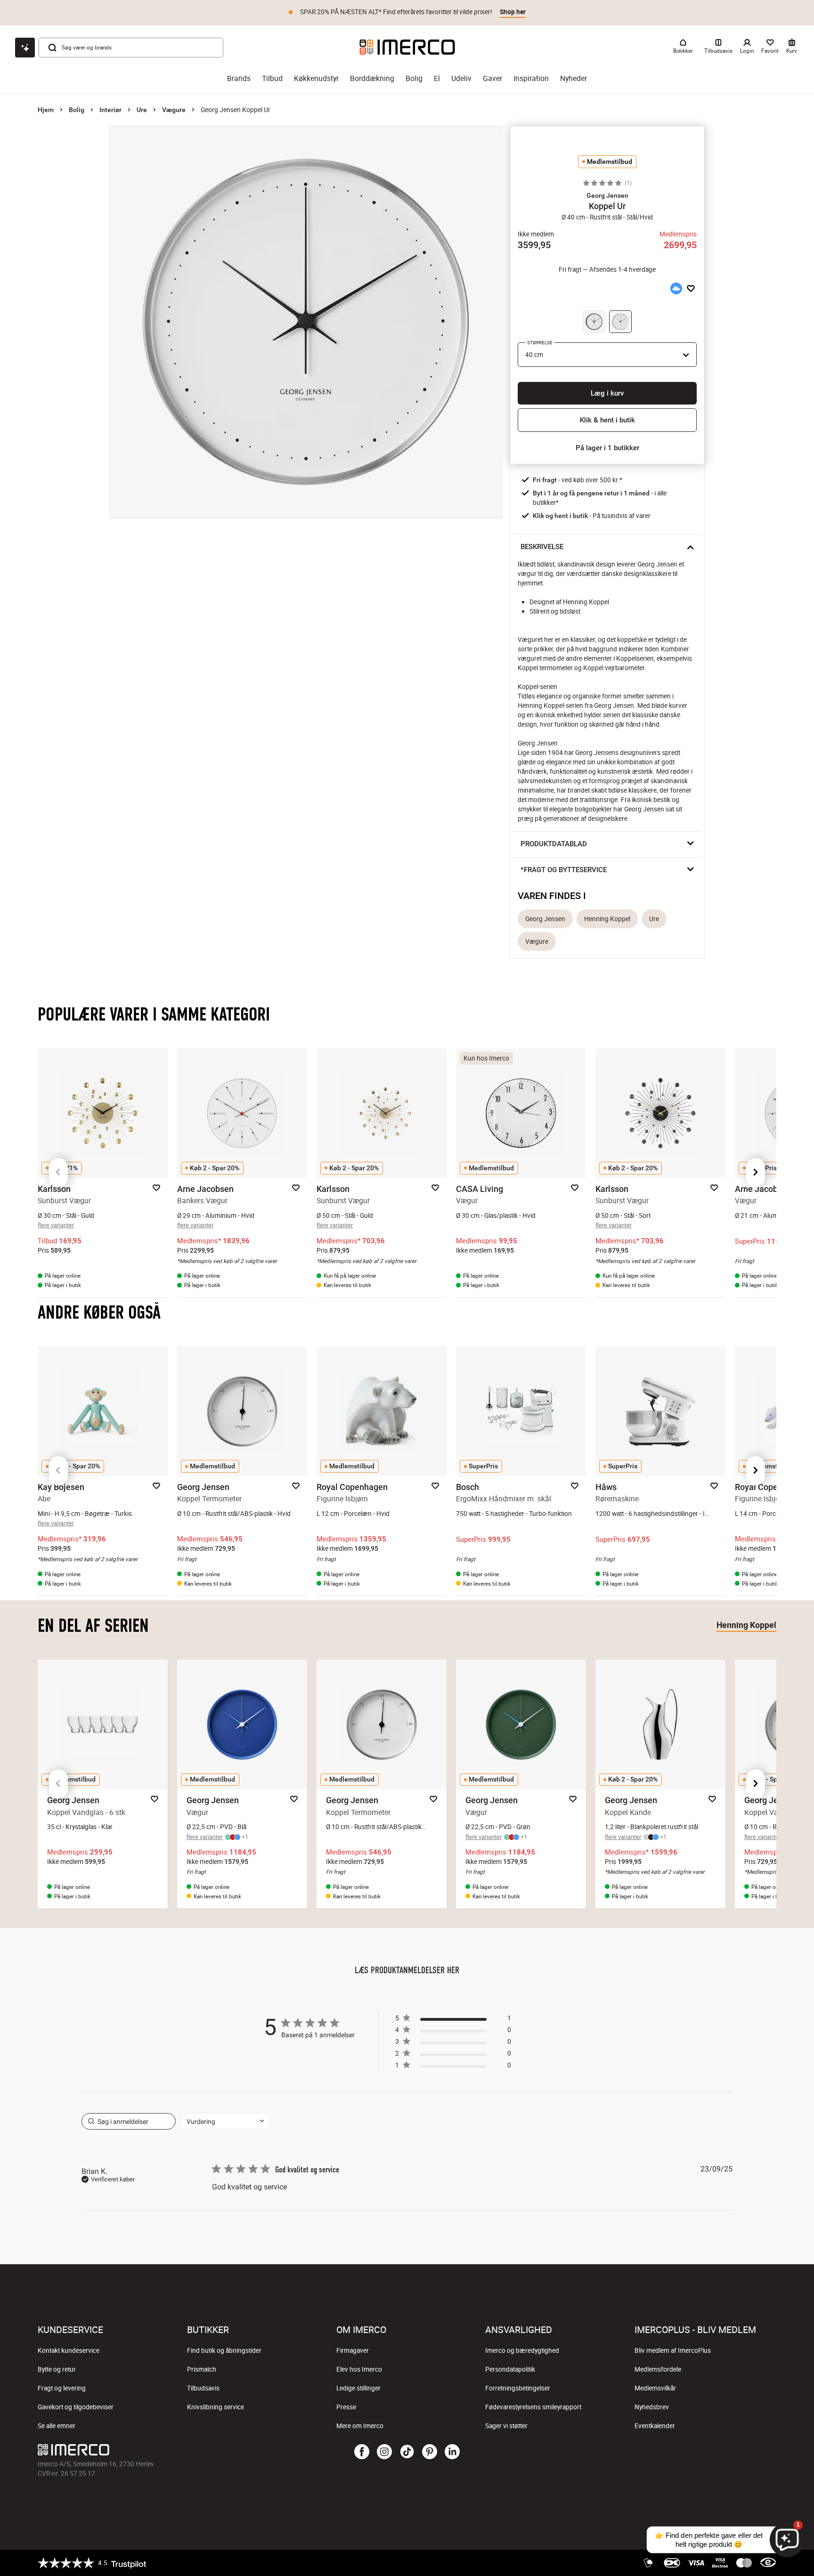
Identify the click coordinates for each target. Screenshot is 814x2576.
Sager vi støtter (506, 2426)
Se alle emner (57, 2426)
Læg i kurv (607, 393)
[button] (607, 195)
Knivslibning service (216, 2407)
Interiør (110, 110)
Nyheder (574, 78)
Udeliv (461, 78)
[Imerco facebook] (362, 2452)
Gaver (492, 78)
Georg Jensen (545, 919)
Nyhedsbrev (652, 2407)
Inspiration (531, 78)
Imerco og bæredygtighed (522, 2350)
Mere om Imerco (360, 2426)
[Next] (756, 1173)
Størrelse (540, 343)
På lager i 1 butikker (607, 448)
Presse (346, 2407)
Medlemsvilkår (655, 2388)
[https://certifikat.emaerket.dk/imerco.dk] (768, 2563)
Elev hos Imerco (359, 2369)
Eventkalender (655, 2426)
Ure (142, 110)
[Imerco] (407, 47)
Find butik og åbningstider (224, 2350)
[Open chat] (25, 48)
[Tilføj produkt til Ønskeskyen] (676, 289)
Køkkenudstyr (316, 78)
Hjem (46, 110)
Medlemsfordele (658, 2369)
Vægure (174, 110)
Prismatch (202, 2369)
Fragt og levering (62, 2388)
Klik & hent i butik (607, 420)
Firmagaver (353, 2350)
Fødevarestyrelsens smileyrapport (533, 2407)
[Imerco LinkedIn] (452, 2452)
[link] (453, 2067)
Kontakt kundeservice (69, 2350)
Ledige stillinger (358, 2388)
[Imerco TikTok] (407, 2452)
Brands (239, 78)
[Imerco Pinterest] (430, 2452)
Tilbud (272, 78)
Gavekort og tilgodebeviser (76, 2407)
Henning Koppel (607, 919)
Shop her (513, 12)
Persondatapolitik (510, 2369)
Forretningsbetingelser (518, 2388)
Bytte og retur (57, 2369)
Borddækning (372, 78)
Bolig (414, 78)
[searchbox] (129, 2121)
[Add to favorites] (691, 289)
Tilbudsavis (203, 2388)
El (437, 78)
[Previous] (58, 1173)
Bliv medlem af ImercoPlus (673, 2350)
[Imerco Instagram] (384, 2452)
